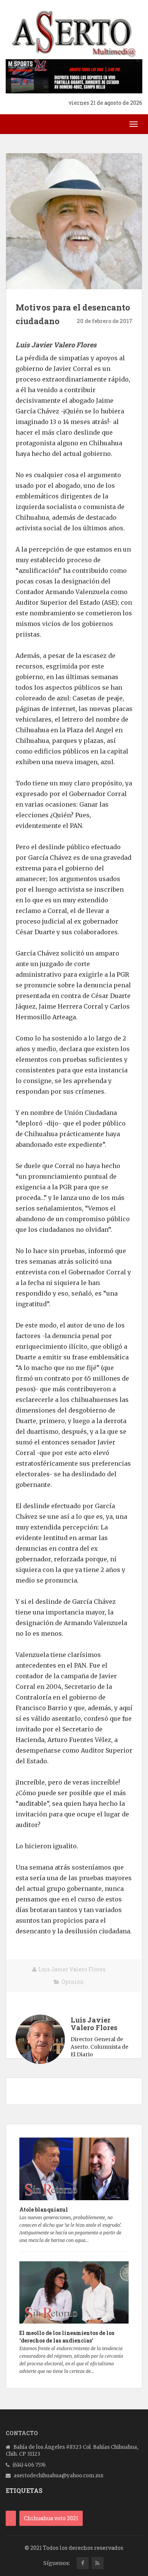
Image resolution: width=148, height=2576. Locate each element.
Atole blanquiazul (44, 2209)
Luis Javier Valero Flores (72, 1969)
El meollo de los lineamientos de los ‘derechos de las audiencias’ (67, 2337)
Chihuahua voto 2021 (51, 2518)
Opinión (73, 1982)
